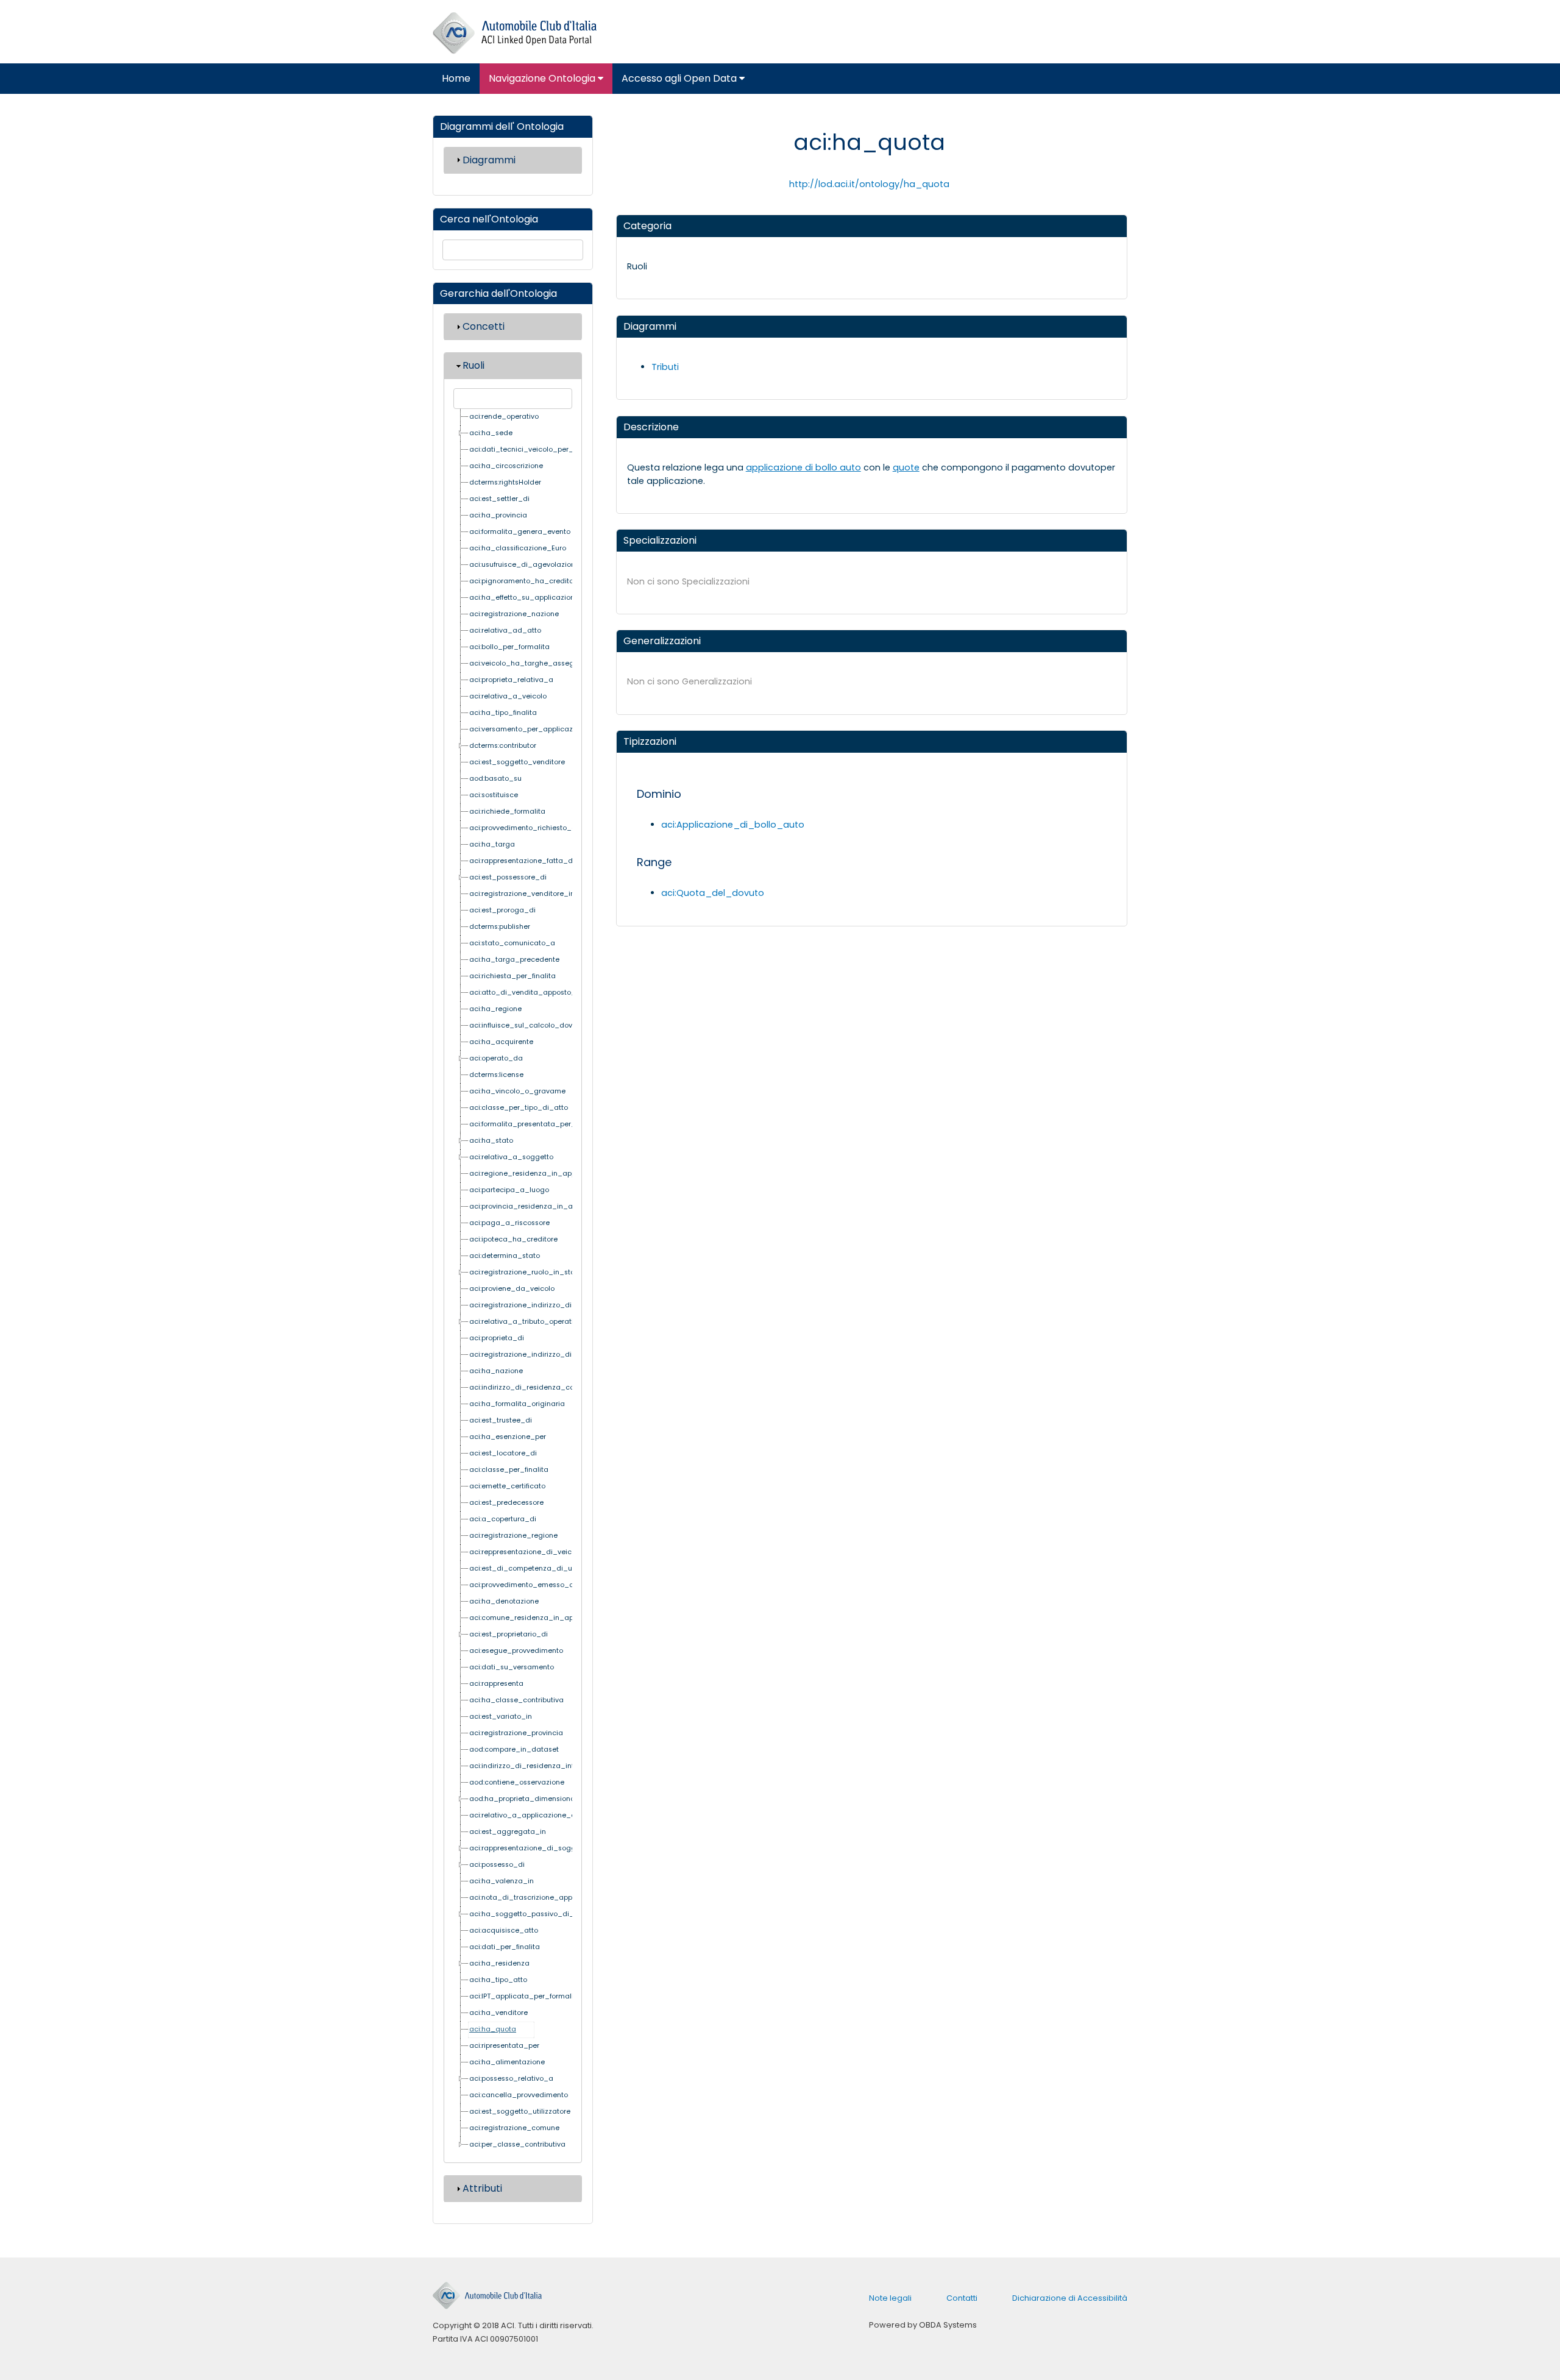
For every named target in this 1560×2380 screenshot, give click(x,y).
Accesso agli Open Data (680, 78)
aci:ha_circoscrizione (506, 466)
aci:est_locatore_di (503, 1453)
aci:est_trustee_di (501, 1420)
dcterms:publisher (500, 927)
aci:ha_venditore (498, 2013)
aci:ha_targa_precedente (514, 960)
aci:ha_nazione (496, 1371)
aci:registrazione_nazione (514, 614)
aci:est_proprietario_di (509, 1634)
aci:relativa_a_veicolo (508, 696)
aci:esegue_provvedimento (516, 1651)
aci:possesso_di (497, 1865)
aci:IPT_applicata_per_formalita (525, 1996)
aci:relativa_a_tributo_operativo (525, 1322)
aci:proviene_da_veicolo (512, 1289)
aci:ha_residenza (499, 1963)
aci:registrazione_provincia (516, 1733)
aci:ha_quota (493, 2029)
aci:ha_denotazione (504, 1601)
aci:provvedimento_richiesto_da (525, 828)
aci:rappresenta (496, 1684)
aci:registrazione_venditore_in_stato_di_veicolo (554, 894)
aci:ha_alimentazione (507, 2062)
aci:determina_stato (505, 1256)
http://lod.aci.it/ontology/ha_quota (869, 184)
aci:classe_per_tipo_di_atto (519, 1108)
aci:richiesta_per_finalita (512, 976)
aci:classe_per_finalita (509, 1470)
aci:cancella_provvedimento (519, 2095)
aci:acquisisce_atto (504, 1931)
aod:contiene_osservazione (517, 1782)
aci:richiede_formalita (507, 812)
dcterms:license (496, 1075)
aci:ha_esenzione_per (508, 1437)
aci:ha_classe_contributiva (516, 1700)
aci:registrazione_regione (513, 1536)
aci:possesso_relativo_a (511, 2079)
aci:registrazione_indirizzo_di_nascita (536, 1305)
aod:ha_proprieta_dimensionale (525, 1799)
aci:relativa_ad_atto (505, 631)
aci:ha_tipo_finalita (503, 713)
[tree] (513, 1281)
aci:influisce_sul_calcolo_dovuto (526, 1025)
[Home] (515, 33)
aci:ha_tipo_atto (498, 1980)
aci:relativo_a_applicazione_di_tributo (537, 1815)
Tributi (665, 367)
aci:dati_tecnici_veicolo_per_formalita (537, 449)
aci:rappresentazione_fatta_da (523, 861)
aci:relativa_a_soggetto (511, 1157)
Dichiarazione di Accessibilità (1070, 2298)
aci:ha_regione (495, 1009)
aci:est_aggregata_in (508, 1832)
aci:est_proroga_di (502, 910)
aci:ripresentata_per (504, 2046)
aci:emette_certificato (507, 1486)
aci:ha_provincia (498, 515)
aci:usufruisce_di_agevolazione (524, 565)
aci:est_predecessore (506, 1503)
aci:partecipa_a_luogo (509, 1190)
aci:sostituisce (494, 795)
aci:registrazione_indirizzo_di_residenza (540, 1355)
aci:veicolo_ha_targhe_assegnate (530, 663)
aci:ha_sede (491, 433)
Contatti (962, 2298)
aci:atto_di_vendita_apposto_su (526, 993)
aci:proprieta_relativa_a (511, 680)
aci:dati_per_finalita (505, 1947)
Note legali (890, 2298)
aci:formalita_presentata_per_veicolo (535, 1124)
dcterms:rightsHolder (505, 482)
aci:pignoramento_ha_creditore (525, 581)
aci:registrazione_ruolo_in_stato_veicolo (540, 1272)
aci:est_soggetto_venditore (517, 762)
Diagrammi (489, 160)
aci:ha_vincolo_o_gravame (517, 1091)
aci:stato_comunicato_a (512, 943)
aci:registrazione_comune (514, 2128)
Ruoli (473, 365)
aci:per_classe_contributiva (517, 2144)
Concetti (484, 326)
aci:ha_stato (491, 1141)
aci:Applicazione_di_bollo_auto (733, 825)
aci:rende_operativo (504, 417)
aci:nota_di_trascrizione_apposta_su (535, 1898)
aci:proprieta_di (497, 1338)
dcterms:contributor (503, 746)
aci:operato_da (496, 1058)
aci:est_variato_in (501, 1717)
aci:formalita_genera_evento (520, 532)
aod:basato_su (495, 779)
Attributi (482, 2188)
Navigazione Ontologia (543, 78)
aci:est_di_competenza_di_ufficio (529, 1568)
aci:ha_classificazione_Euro (518, 548)
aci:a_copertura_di (503, 1519)
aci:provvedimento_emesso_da (524, 1585)
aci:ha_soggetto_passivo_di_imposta (536, 1914)
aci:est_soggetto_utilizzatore (520, 2112)
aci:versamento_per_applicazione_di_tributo (548, 729)
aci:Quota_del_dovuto (713, 893)
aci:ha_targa (492, 844)
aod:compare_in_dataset (514, 1749)
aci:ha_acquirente (501, 1042)
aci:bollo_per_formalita (509, 647)
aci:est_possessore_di (508, 877)
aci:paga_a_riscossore (509, 1223)
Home (456, 78)
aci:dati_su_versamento (512, 1667)
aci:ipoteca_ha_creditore (513, 1239)
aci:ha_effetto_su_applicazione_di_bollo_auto (551, 598)
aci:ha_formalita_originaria (517, 1404)
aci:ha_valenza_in (502, 1881)
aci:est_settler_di (499, 499)
